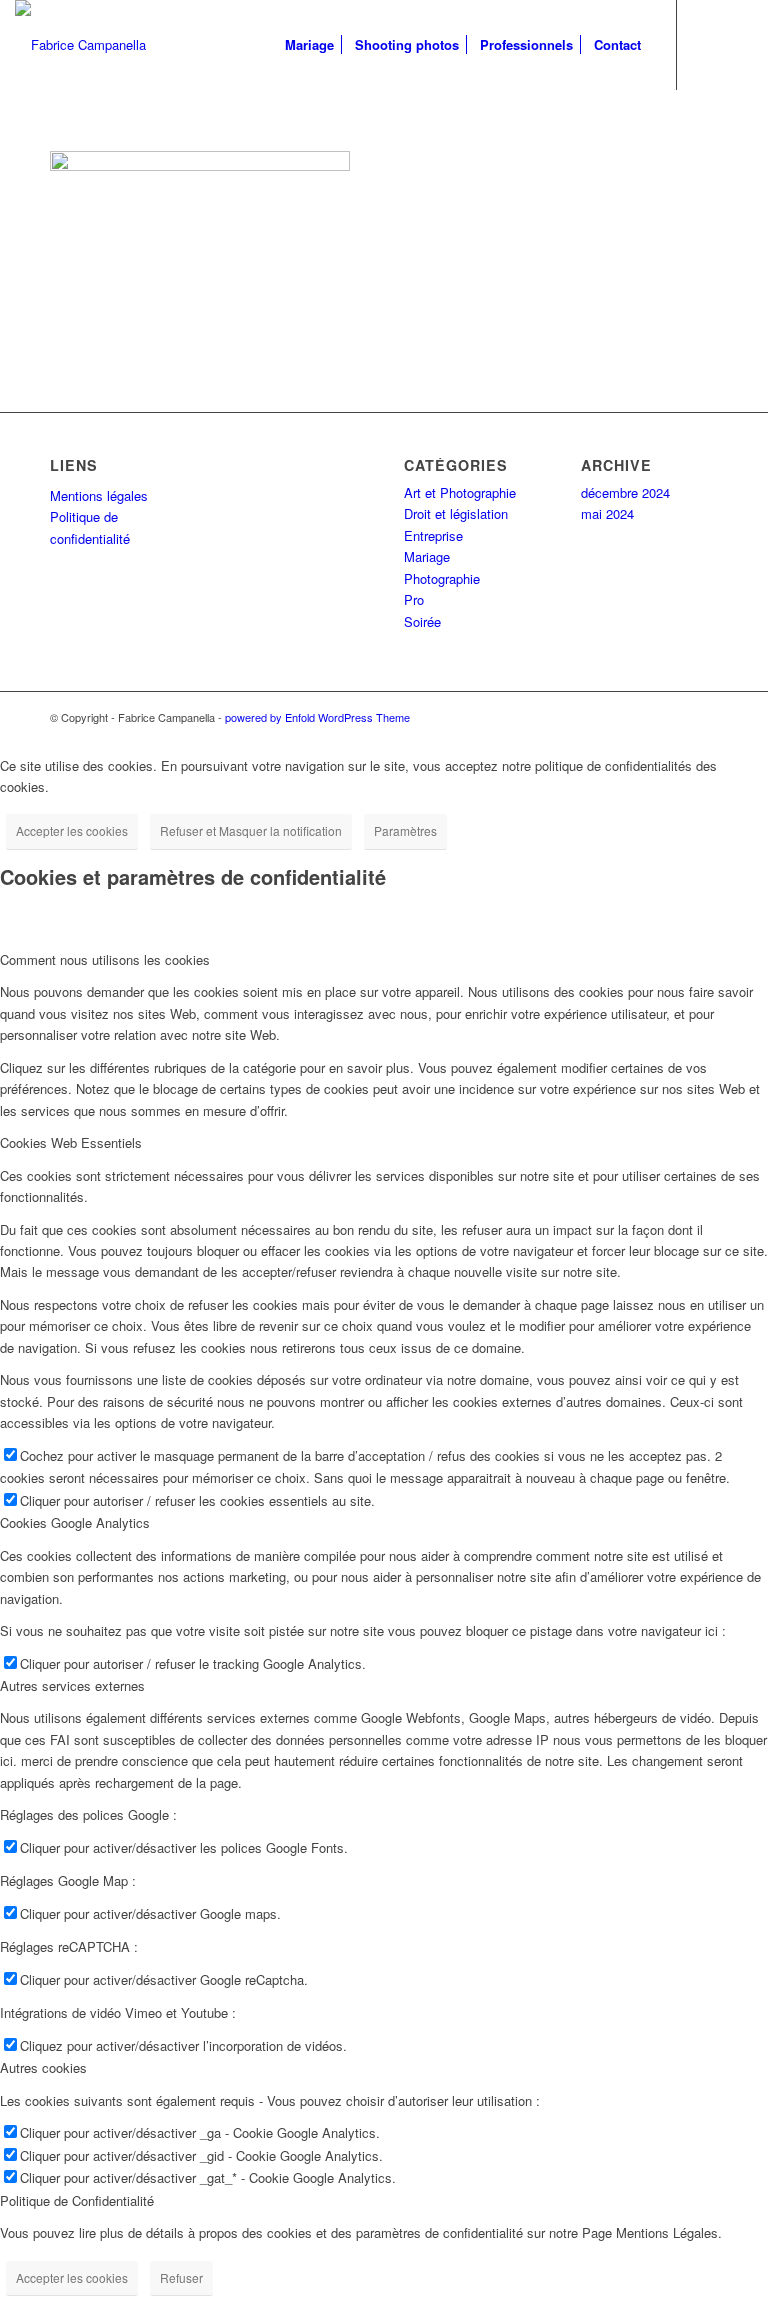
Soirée (422, 621)
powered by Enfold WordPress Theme (317, 717)
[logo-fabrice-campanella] (80, 45)
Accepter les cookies (72, 830)
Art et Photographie (460, 492)
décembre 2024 (625, 492)
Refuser (181, 2277)
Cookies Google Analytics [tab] (75, 1522)
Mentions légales (99, 495)
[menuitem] (309, 45)
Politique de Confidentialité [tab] (77, 2200)
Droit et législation (456, 513)
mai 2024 (607, 513)
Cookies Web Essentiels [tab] (71, 1142)
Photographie (442, 578)
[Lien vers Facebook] (708, 44)
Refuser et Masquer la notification (251, 830)
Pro (414, 599)
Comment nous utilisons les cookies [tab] (105, 959)
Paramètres (405, 830)
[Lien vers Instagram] (738, 44)
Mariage (427, 556)
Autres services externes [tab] (72, 1685)
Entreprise (433, 535)
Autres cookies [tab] (43, 2067)
